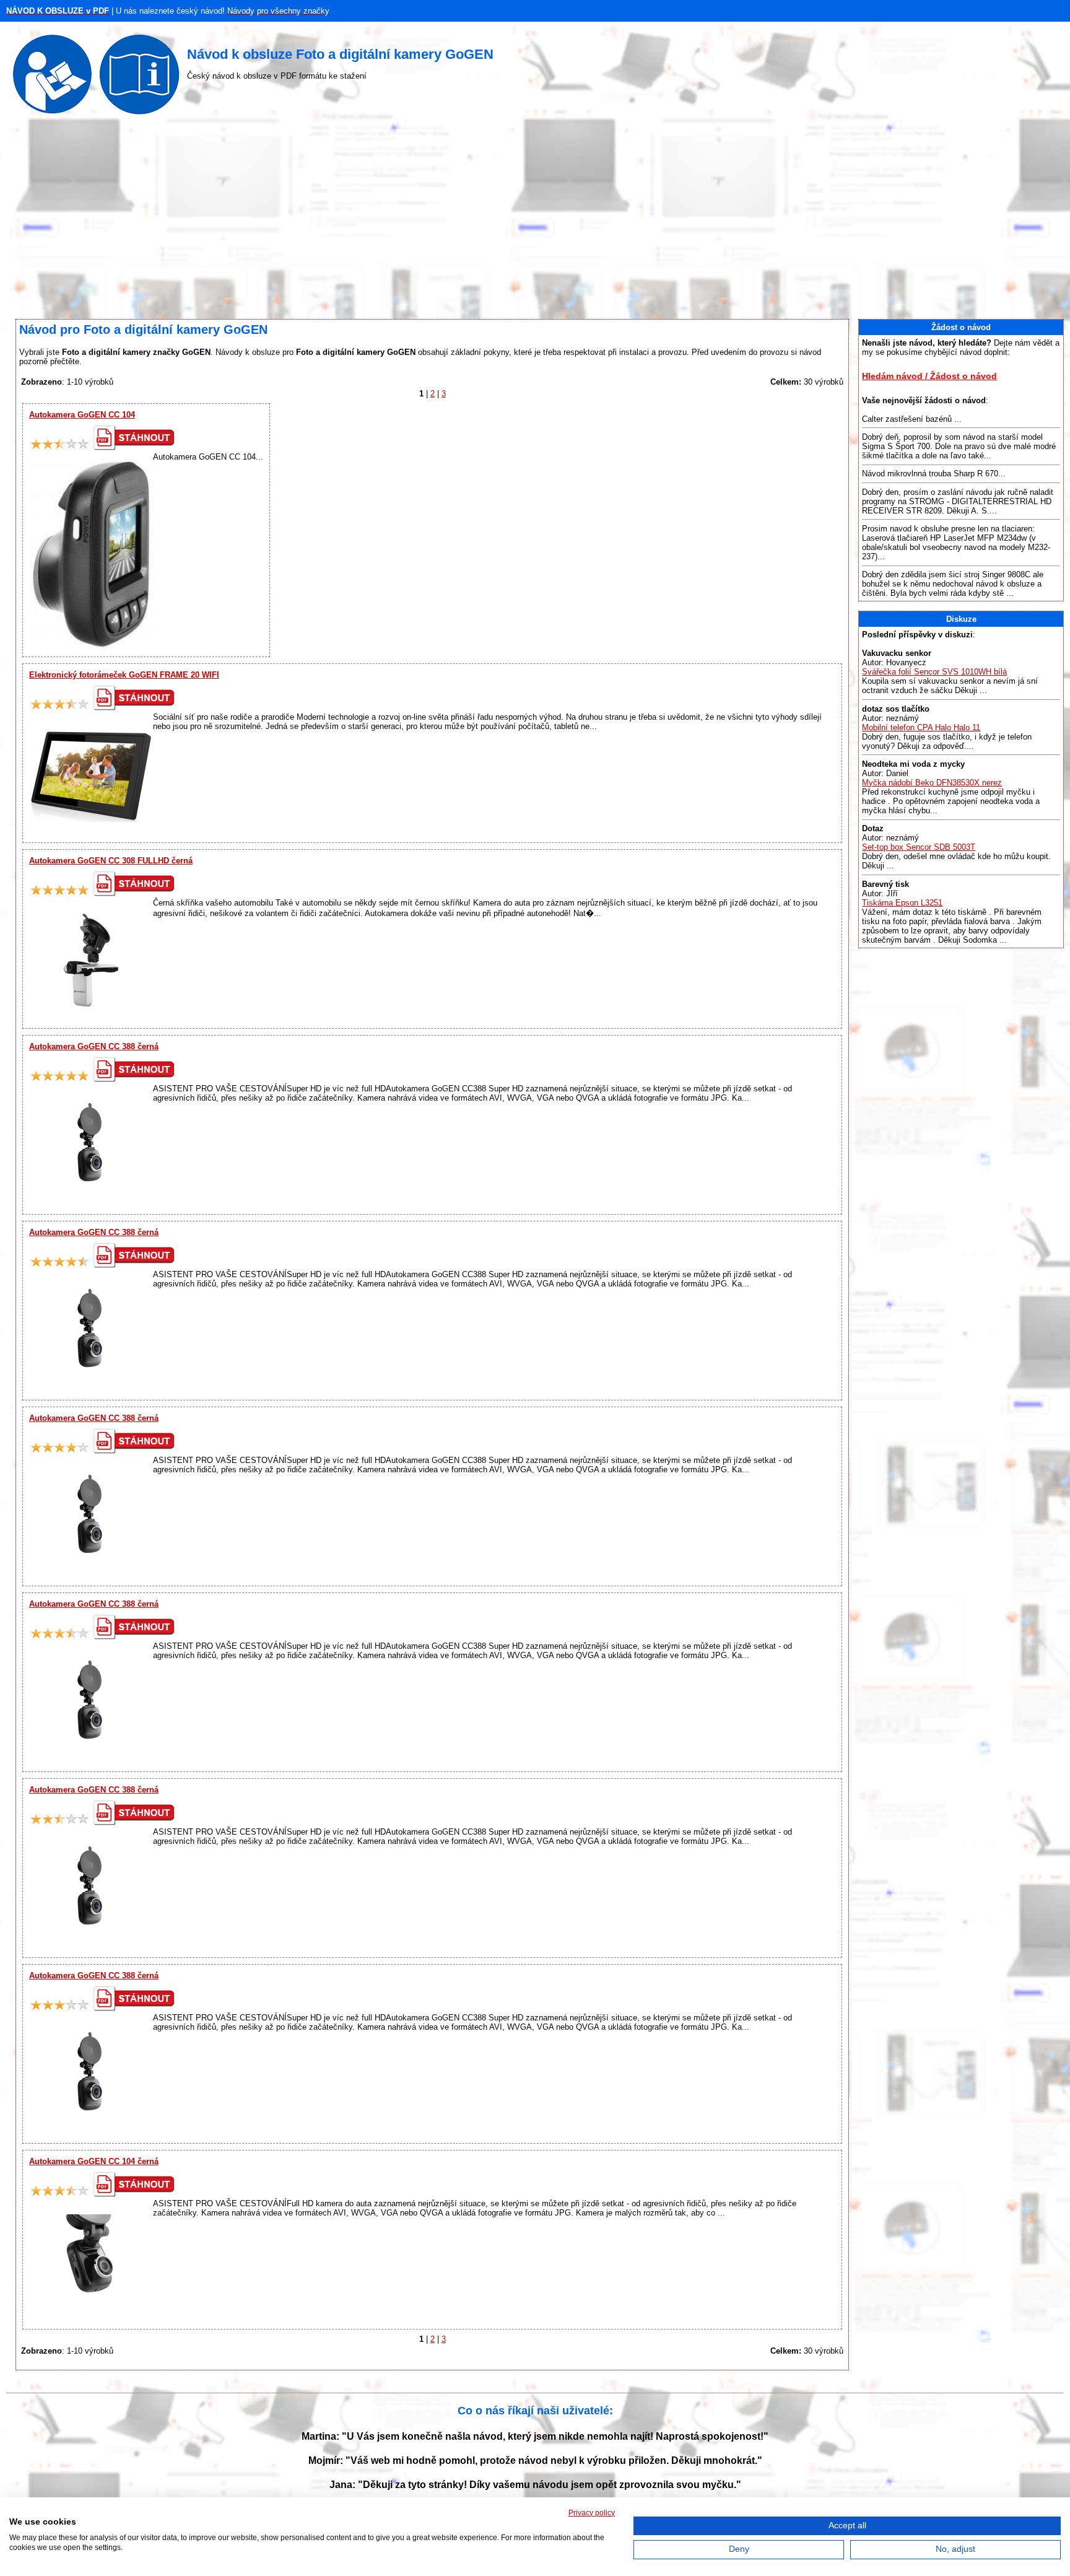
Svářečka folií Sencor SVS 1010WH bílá (934, 672)
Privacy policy (592, 2513)
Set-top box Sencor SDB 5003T (919, 847)
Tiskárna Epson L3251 (902, 903)
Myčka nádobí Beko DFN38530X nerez (932, 783)
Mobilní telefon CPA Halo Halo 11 (921, 727)
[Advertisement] (535, 220)
